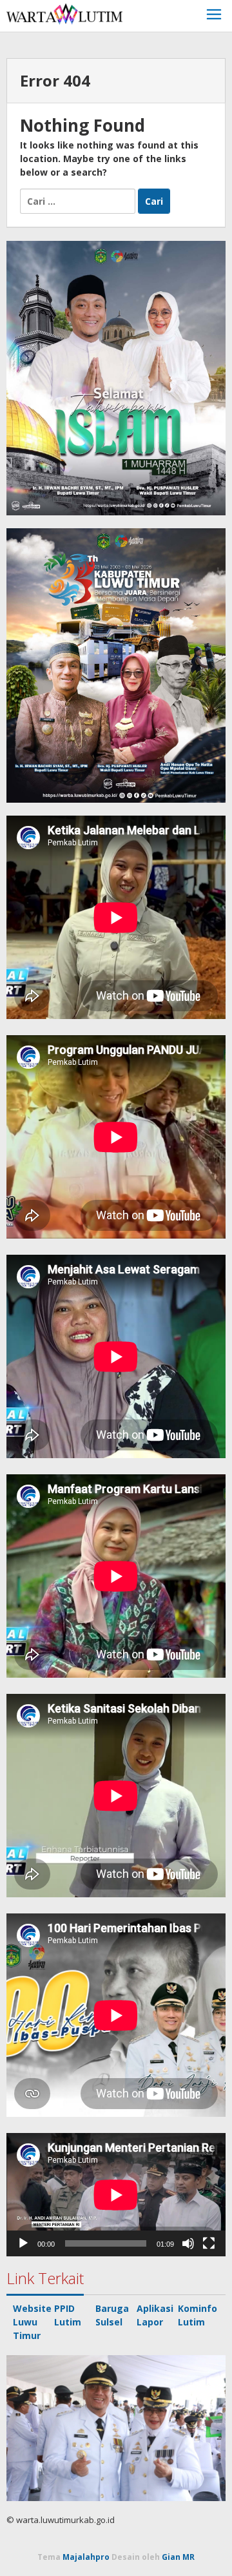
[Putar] (23, 2243)
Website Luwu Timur (32, 2322)
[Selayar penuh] (209, 2243)
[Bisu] (188, 2243)
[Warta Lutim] (64, 13)
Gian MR (178, 2557)
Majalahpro (86, 2557)
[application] (116, 2195)
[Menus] (214, 16)
